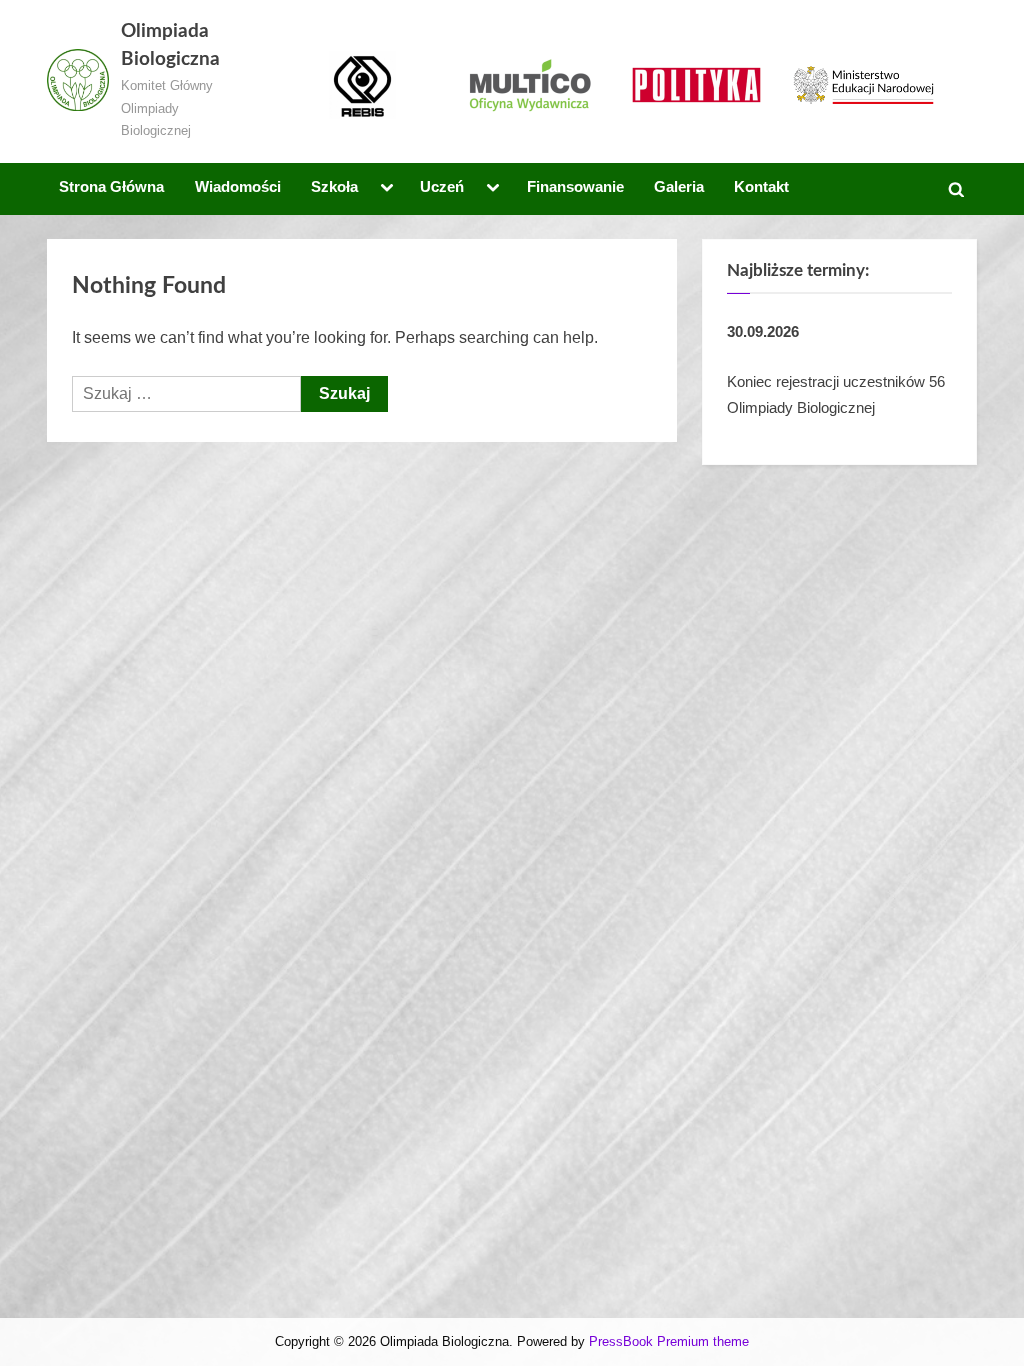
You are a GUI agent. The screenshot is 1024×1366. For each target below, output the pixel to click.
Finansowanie (575, 186)
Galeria (679, 186)
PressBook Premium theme (669, 1341)
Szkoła (334, 186)
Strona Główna (111, 186)
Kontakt (761, 186)
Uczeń (442, 186)
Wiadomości (238, 186)
